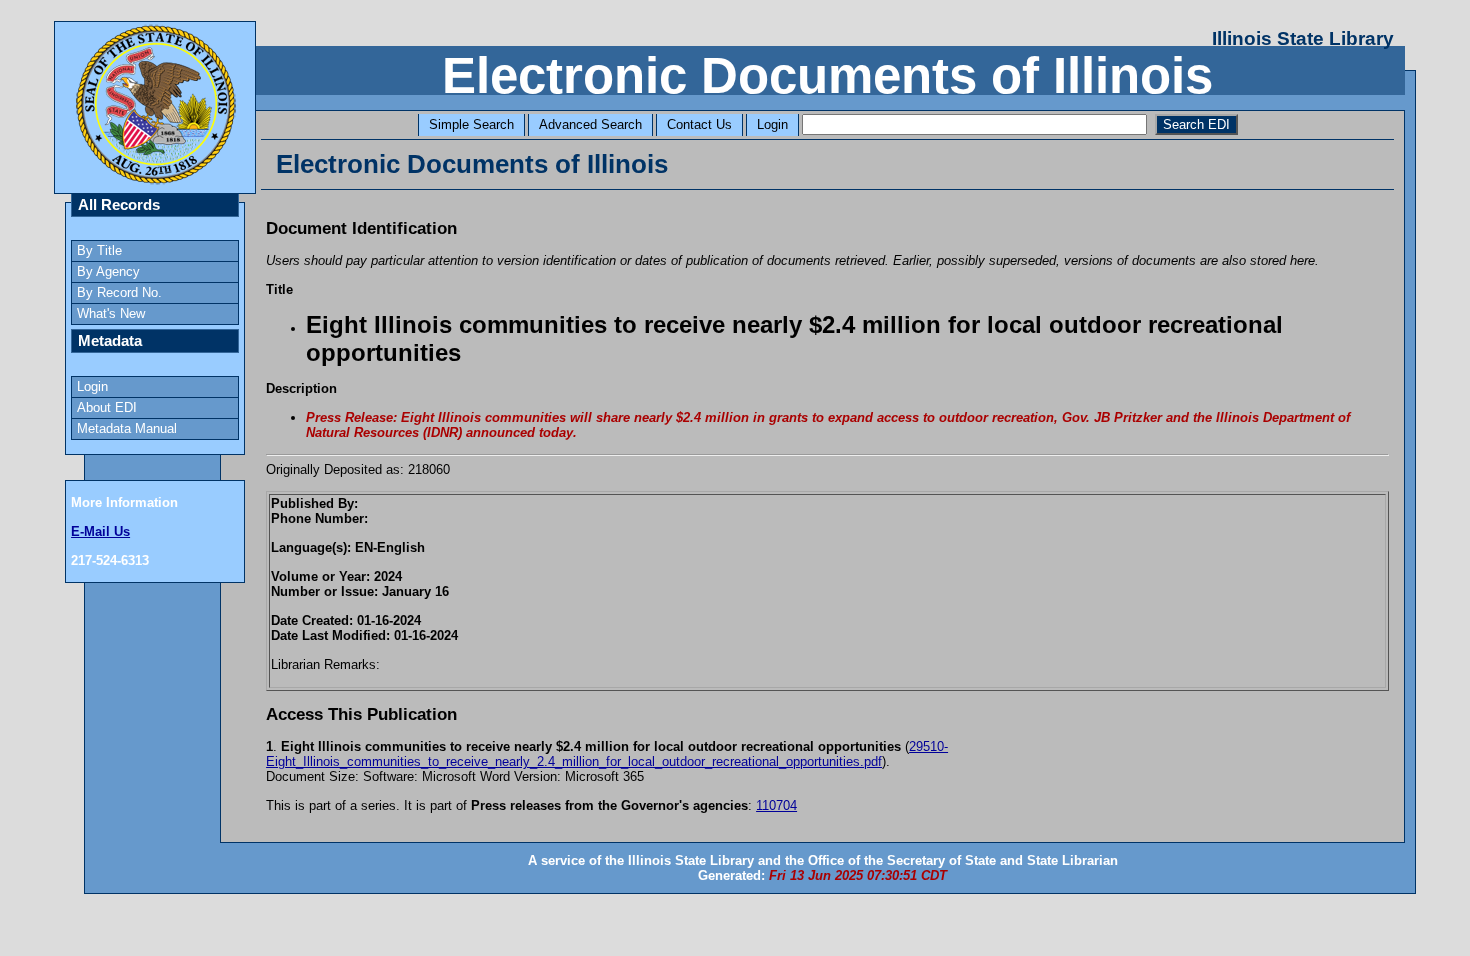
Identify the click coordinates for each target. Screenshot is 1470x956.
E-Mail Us (100, 531)
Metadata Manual (127, 428)
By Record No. (119, 292)
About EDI (107, 407)
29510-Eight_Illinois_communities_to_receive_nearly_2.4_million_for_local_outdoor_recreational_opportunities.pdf (607, 754)
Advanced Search (590, 124)
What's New (111, 313)
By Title (99, 250)
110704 (776, 805)
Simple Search (471, 124)
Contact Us (699, 124)
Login (772, 124)
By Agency (108, 271)
